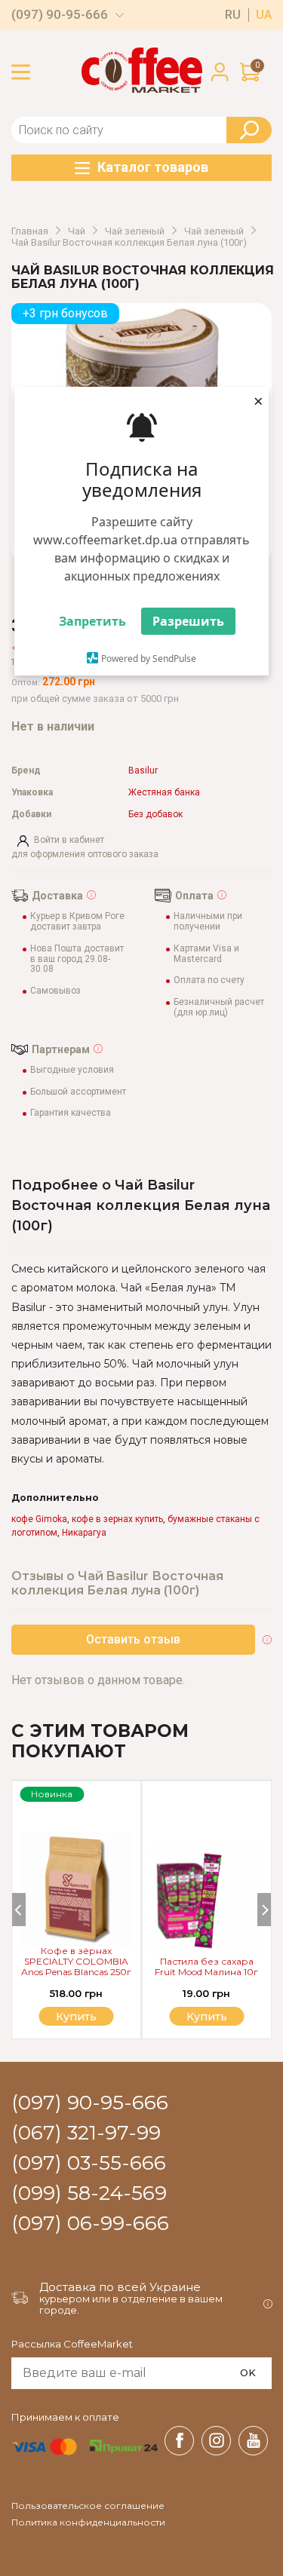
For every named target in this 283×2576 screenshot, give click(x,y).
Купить (207, 2017)
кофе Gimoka (39, 1519)
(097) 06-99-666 (90, 2224)
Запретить (92, 621)
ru (233, 15)
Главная (30, 231)
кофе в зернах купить (117, 1519)
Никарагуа (84, 1533)
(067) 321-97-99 (86, 2133)
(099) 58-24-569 (89, 2194)
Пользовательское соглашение (88, 2506)
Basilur (143, 771)
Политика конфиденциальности (88, 2522)
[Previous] (19, 1910)
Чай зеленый (135, 231)
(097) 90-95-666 (60, 15)
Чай (77, 231)
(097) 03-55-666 (89, 2164)
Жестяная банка (164, 793)
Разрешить (188, 621)
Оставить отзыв (133, 1639)
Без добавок (155, 815)
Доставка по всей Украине (120, 2287)
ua (264, 15)
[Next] (264, 1910)
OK (248, 2372)
